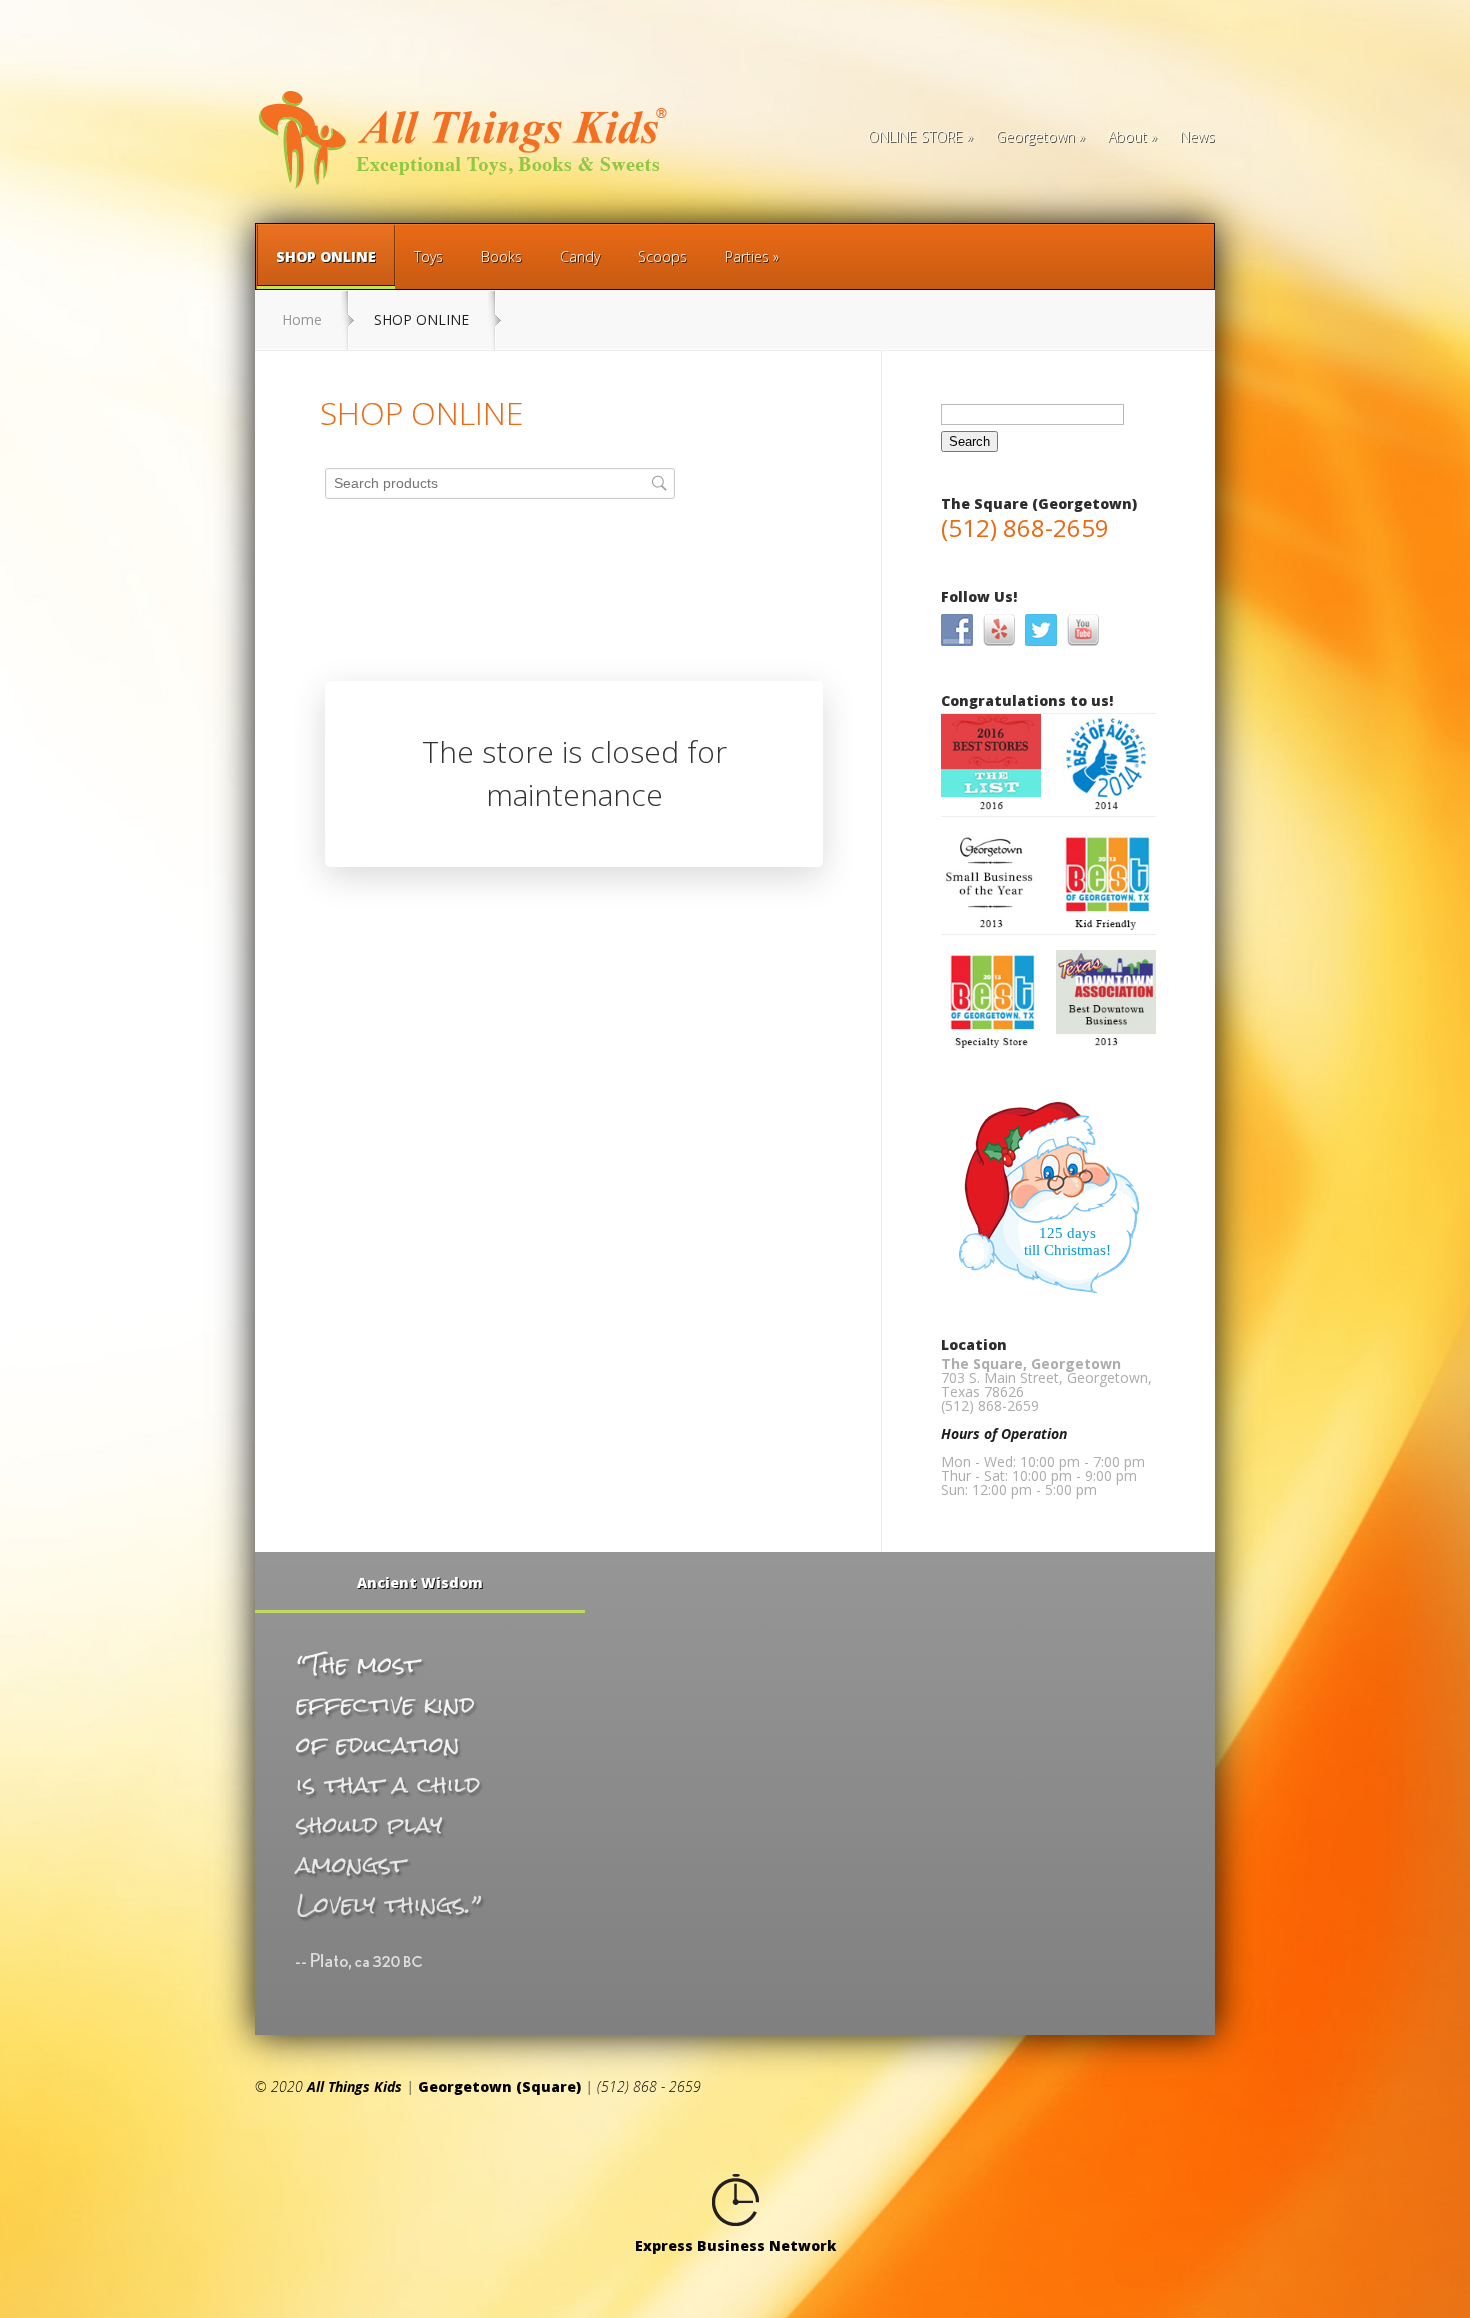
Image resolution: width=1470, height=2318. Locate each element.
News (1197, 138)
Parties (747, 256)
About (1127, 138)
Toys (428, 256)
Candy (580, 256)
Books (501, 256)
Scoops (662, 256)
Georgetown (1035, 138)
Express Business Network (735, 2245)
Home (302, 319)
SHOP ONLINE (326, 256)
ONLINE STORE (915, 138)
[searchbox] (500, 483)
